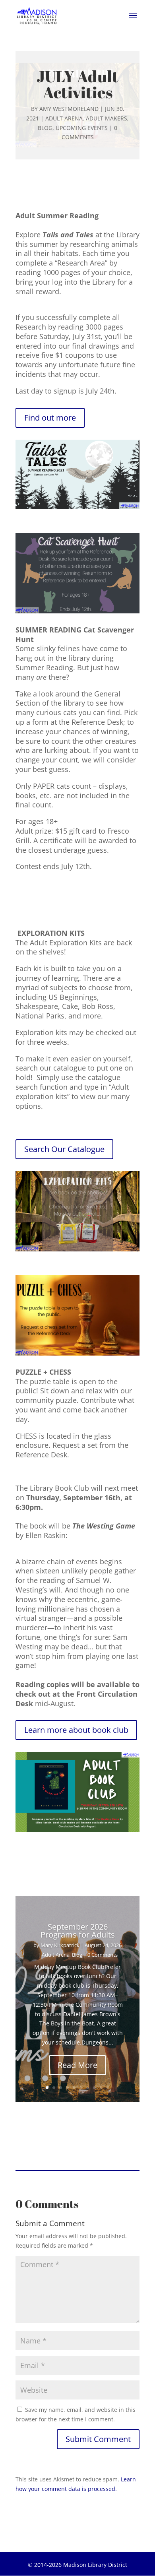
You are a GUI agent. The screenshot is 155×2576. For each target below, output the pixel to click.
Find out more (50, 418)
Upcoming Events (82, 128)
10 (108, 2088)
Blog (45, 128)
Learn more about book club (76, 1730)
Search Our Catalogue (64, 1149)
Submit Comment (98, 2439)
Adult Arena (64, 118)
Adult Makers (107, 118)
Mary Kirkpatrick (60, 1945)
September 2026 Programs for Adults (78, 1931)
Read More (77, 2065)
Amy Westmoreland (69, 109)
